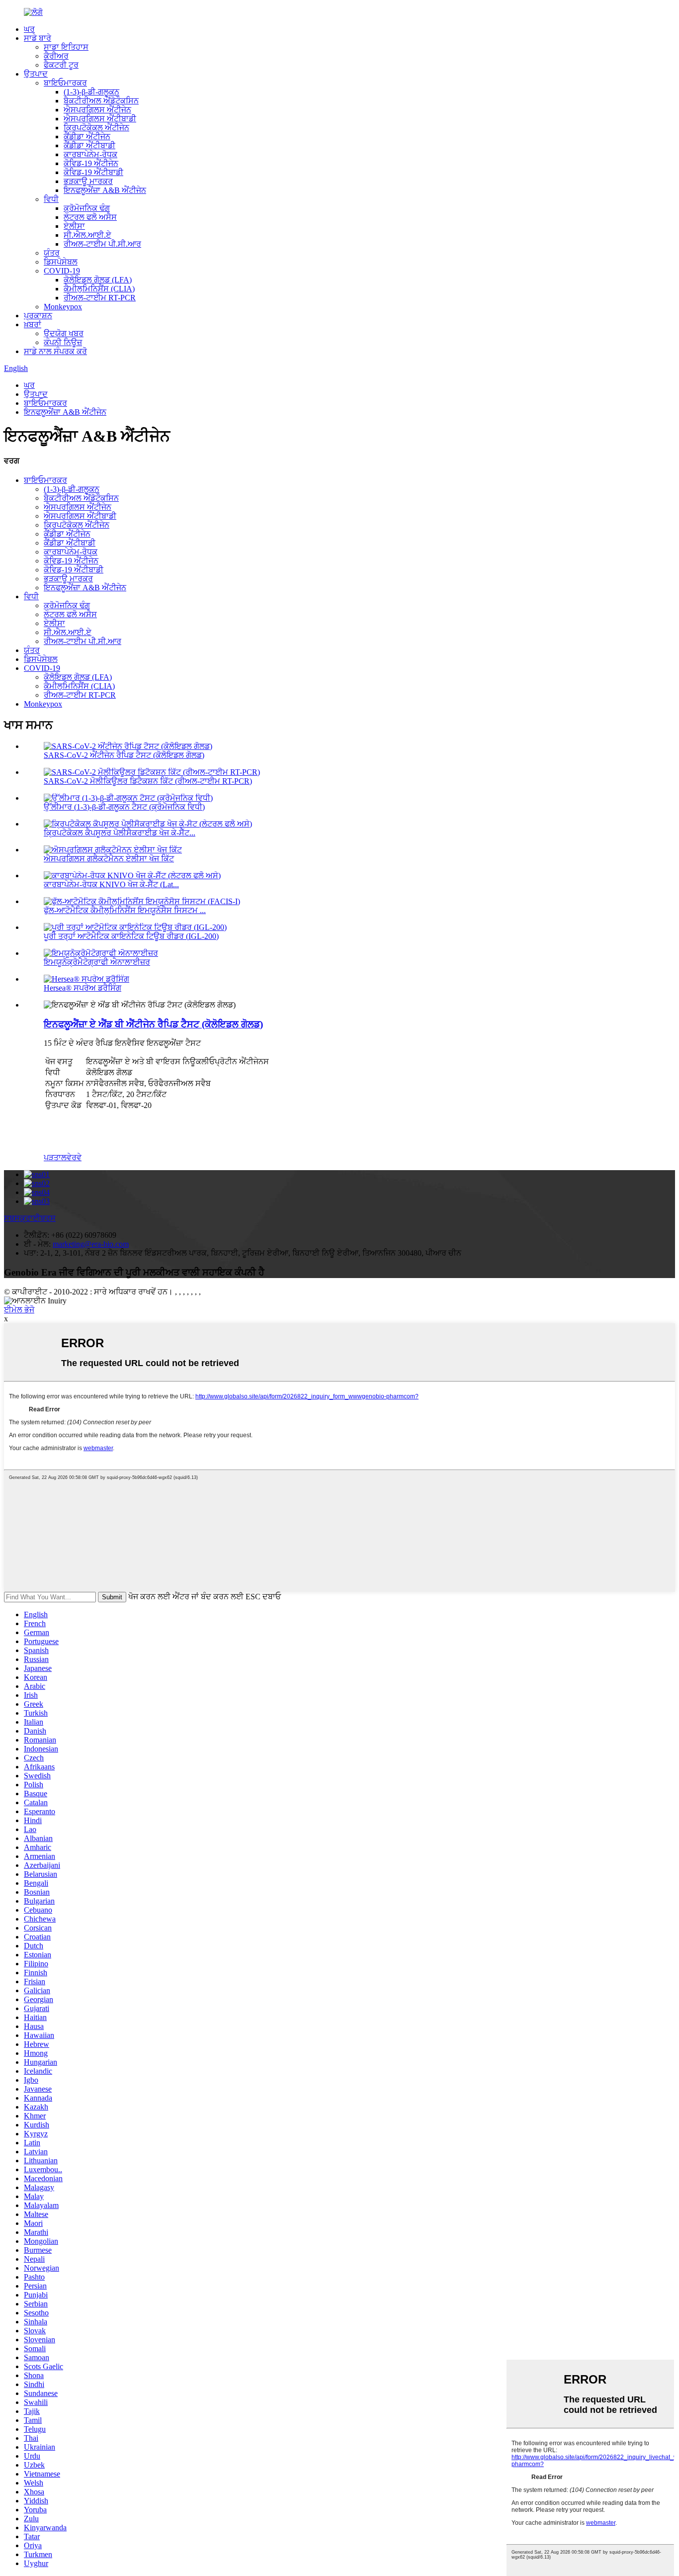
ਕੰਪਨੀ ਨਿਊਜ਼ (63, 342)
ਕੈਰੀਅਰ (56, 56)
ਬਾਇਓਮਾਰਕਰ (65, 83)
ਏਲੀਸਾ (74, 226)
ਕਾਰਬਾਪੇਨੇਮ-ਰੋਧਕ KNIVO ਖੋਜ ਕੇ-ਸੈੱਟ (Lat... (111, 884)
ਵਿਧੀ (51, 199)
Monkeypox (63, 307)
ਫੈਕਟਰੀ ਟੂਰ (61, 65)
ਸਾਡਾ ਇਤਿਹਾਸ (66, 47)
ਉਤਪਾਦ (36, 74)
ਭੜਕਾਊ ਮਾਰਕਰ (88, 181)
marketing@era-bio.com (91, 1244)
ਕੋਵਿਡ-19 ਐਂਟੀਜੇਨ (91, 163)
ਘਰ (29, 29)
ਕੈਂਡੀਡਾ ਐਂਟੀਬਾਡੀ (89, 145)
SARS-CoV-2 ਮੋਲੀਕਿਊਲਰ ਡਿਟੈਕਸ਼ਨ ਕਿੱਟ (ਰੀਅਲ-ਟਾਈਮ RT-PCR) (148, 781)
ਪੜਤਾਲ (55, 1157)
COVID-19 (62, 271)
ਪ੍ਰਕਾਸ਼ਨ (38, 316)
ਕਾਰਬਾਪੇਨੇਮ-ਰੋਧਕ (90, 154)
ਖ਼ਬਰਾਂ (33, 324)
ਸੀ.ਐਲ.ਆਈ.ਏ (87, 235)
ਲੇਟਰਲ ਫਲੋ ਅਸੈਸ (90, 217)
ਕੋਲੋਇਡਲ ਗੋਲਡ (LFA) (98, 280)
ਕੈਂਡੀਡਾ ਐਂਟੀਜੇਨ (87, 137)
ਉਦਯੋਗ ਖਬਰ (64, 333)
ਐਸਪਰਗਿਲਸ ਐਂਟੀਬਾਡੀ (100, 119)
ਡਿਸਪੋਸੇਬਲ (61, 262)
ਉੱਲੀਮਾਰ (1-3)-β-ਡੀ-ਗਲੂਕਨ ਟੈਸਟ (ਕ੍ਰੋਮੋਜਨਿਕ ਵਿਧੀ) (124, 807)
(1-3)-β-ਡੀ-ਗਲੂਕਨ (91, 92)
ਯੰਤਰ (52, 253)
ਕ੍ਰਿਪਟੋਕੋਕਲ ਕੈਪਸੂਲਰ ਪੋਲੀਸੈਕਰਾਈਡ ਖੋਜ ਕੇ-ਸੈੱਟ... (120, 833)
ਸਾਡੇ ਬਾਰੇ (38, 38)
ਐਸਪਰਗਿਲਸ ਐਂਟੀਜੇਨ (97, 110)
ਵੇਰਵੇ (74, 1157)
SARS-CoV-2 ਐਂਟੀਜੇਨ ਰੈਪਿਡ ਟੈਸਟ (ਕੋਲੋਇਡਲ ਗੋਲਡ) (124, 755)
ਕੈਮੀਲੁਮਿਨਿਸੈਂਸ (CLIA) (99, 289)
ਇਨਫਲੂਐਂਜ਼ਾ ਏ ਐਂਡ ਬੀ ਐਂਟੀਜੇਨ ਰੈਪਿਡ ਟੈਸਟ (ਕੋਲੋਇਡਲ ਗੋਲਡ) (153, 1024)
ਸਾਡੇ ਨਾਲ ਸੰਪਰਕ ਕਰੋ (55, 351)
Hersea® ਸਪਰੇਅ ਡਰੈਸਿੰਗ (83, 988)
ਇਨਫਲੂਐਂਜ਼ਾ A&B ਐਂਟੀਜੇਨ (105, 190)
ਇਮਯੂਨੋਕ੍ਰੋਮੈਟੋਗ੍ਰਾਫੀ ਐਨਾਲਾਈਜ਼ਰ (97, 962)
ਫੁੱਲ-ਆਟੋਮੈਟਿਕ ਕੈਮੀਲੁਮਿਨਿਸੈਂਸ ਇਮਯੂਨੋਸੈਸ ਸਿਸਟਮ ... (125, 910)
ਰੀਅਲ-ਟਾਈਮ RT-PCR (100, 298)
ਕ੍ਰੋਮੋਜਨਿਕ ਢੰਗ (87, 208)
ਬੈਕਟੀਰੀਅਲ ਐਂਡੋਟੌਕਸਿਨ (101, 101)
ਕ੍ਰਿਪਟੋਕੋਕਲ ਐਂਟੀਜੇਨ (96, 128)
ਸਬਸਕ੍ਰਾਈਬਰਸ (30, 1218)
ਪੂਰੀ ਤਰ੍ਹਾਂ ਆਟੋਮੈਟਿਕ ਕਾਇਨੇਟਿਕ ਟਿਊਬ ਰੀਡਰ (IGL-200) (131, 936)
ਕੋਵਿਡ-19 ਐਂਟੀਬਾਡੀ (93, 172)
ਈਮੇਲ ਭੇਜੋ (19, 1310)
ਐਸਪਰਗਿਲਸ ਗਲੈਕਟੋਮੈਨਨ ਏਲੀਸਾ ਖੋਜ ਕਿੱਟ (109, 859)
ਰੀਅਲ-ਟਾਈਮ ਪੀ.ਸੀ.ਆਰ (102, 244)
